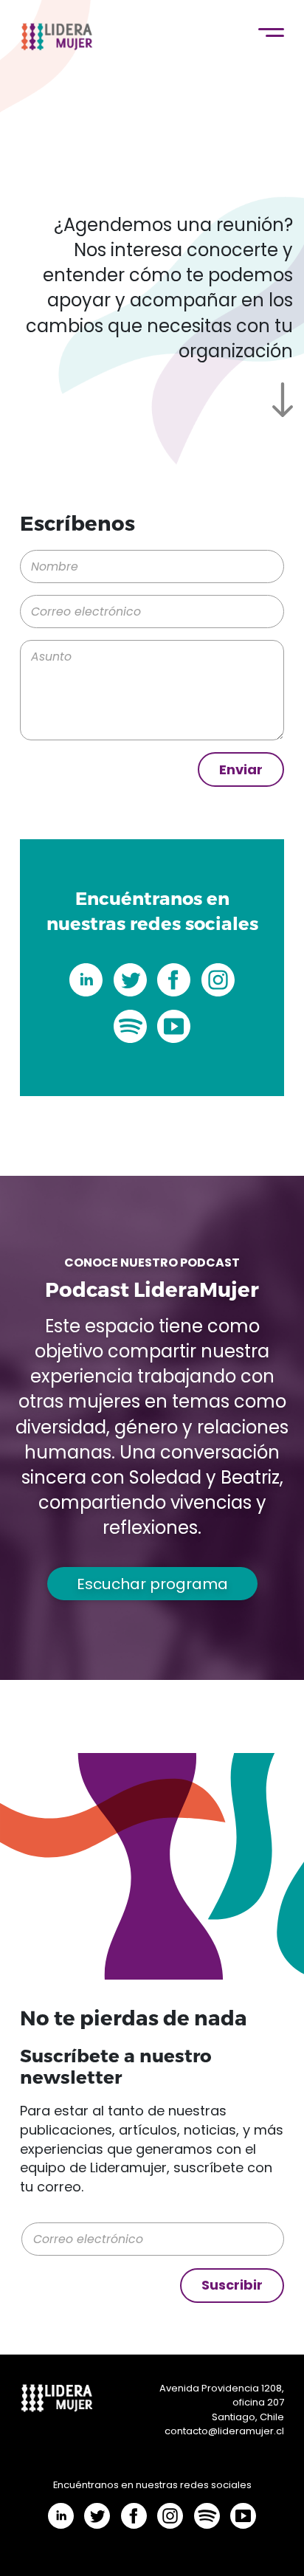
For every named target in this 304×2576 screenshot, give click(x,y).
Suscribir (232, 2285)
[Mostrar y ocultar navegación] (271, 33)
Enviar (241, 769)
